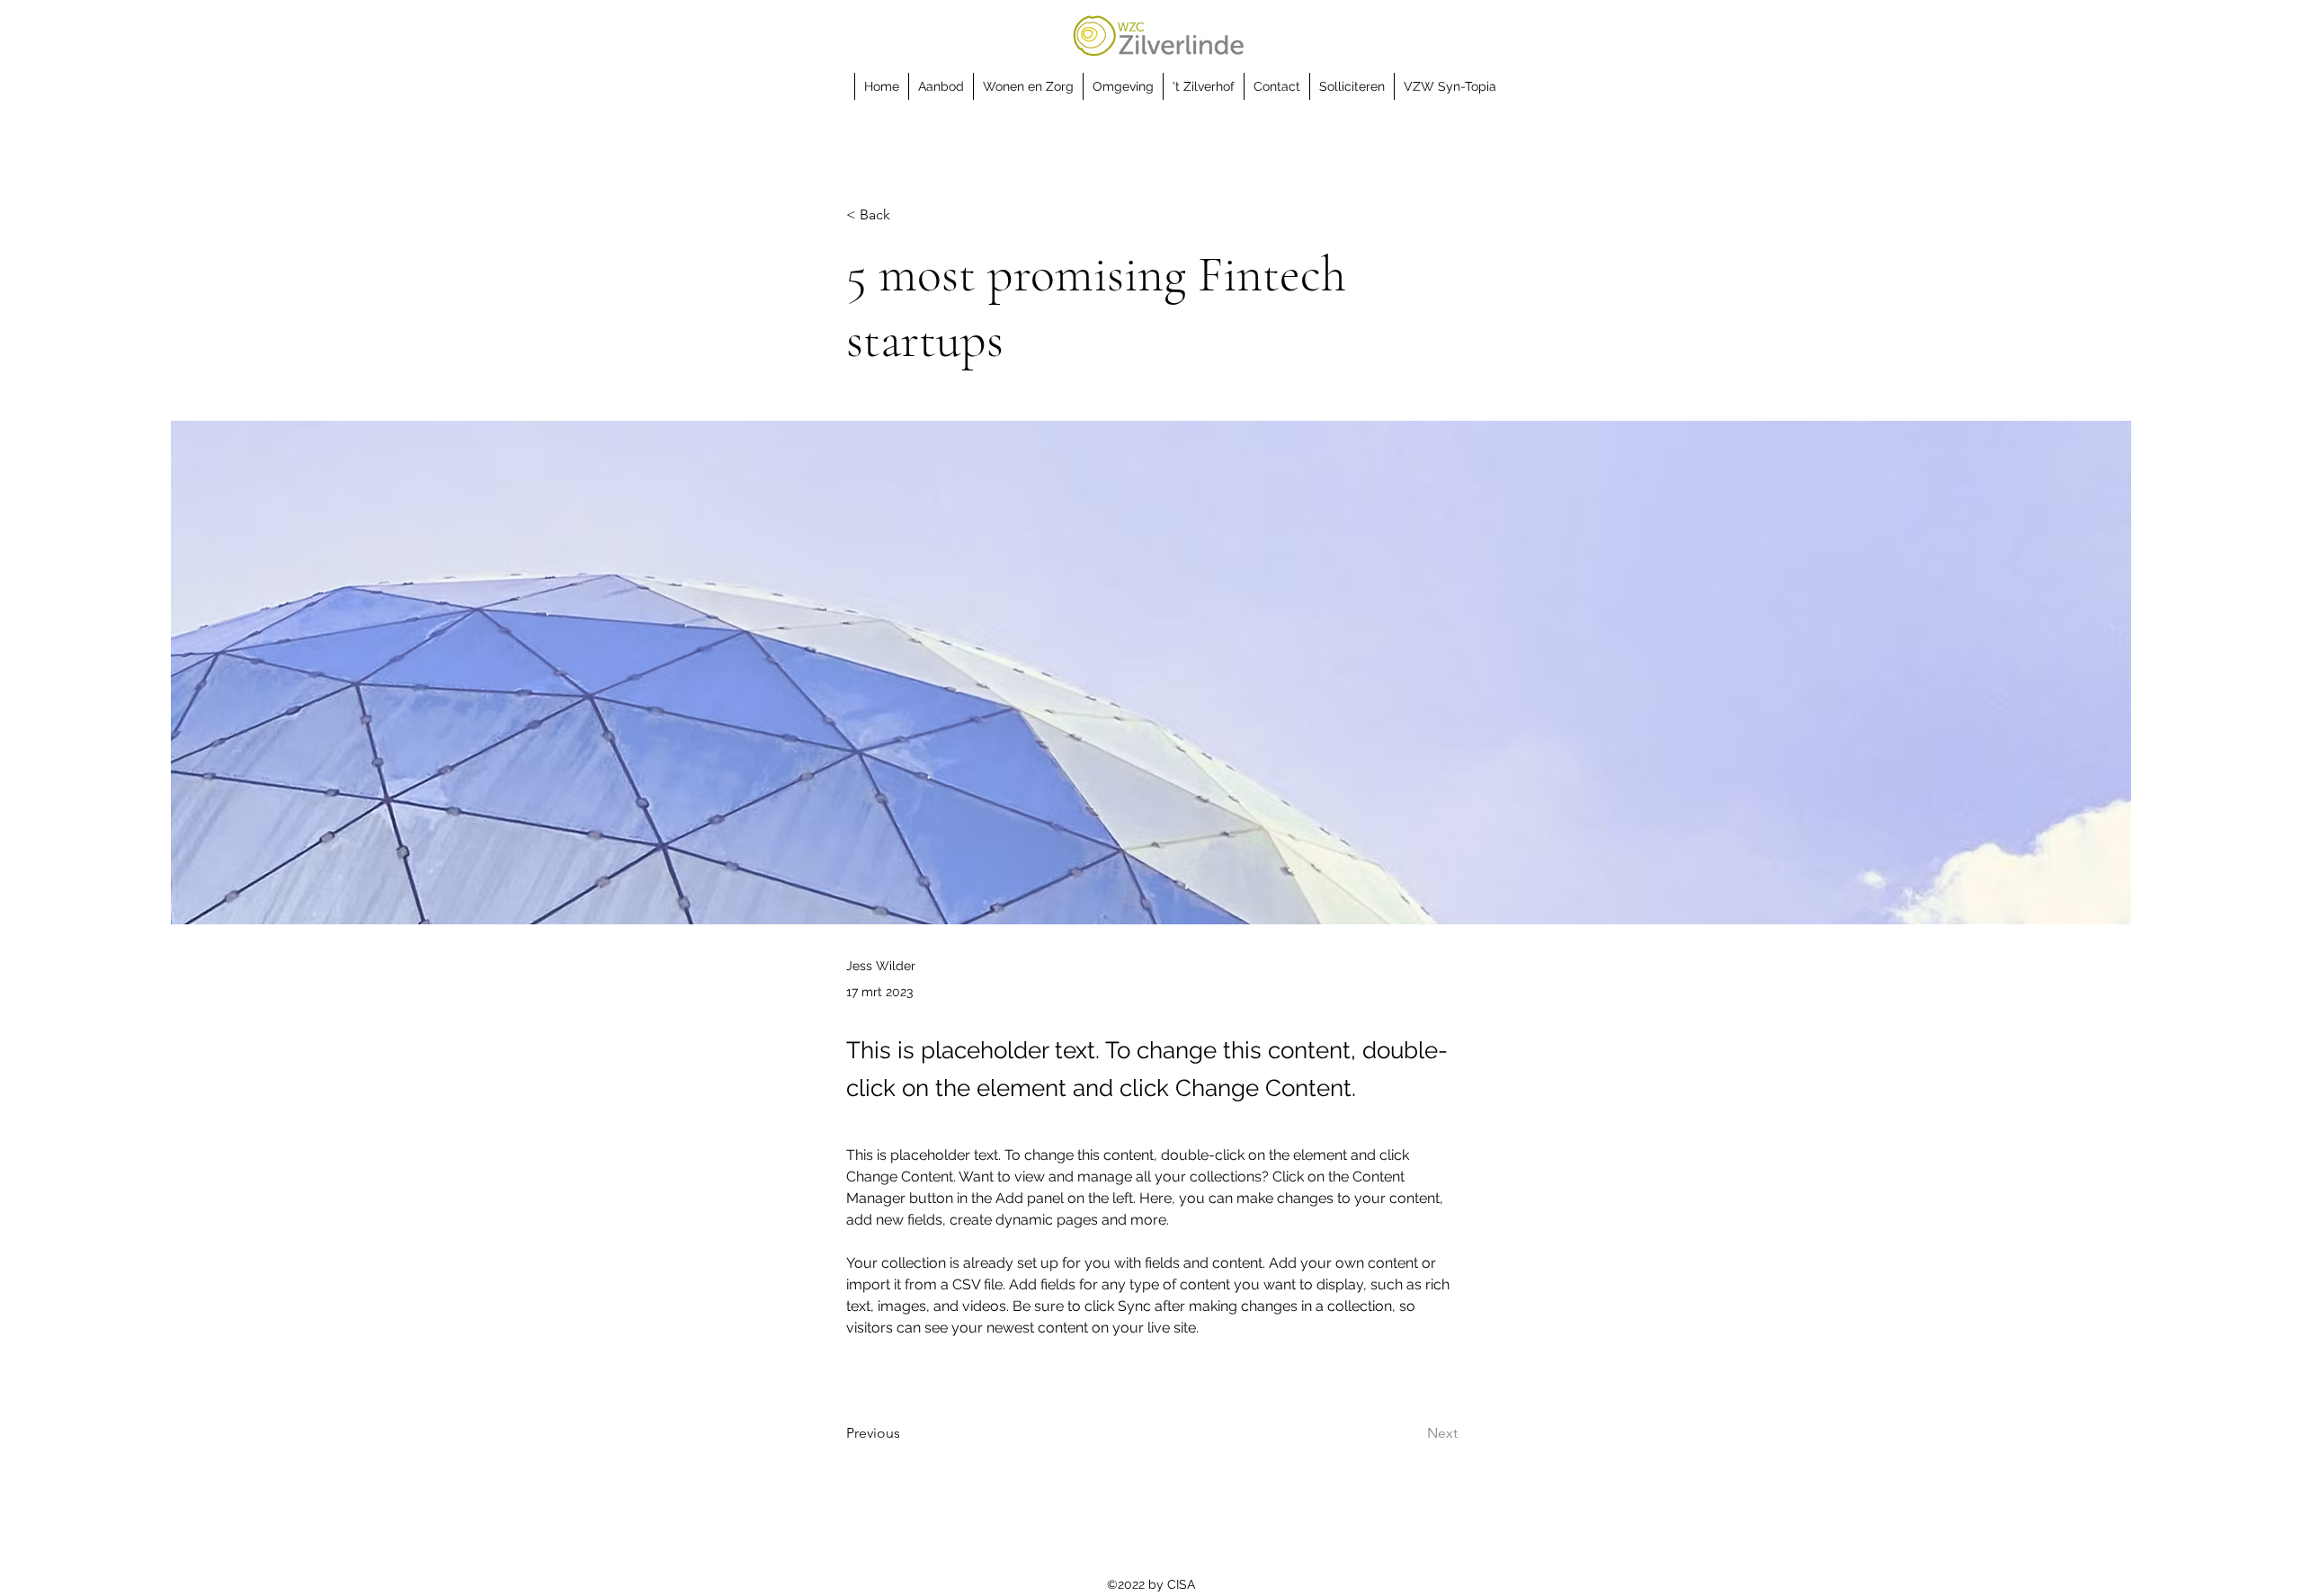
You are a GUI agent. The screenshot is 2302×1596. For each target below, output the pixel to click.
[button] (941, 86)
